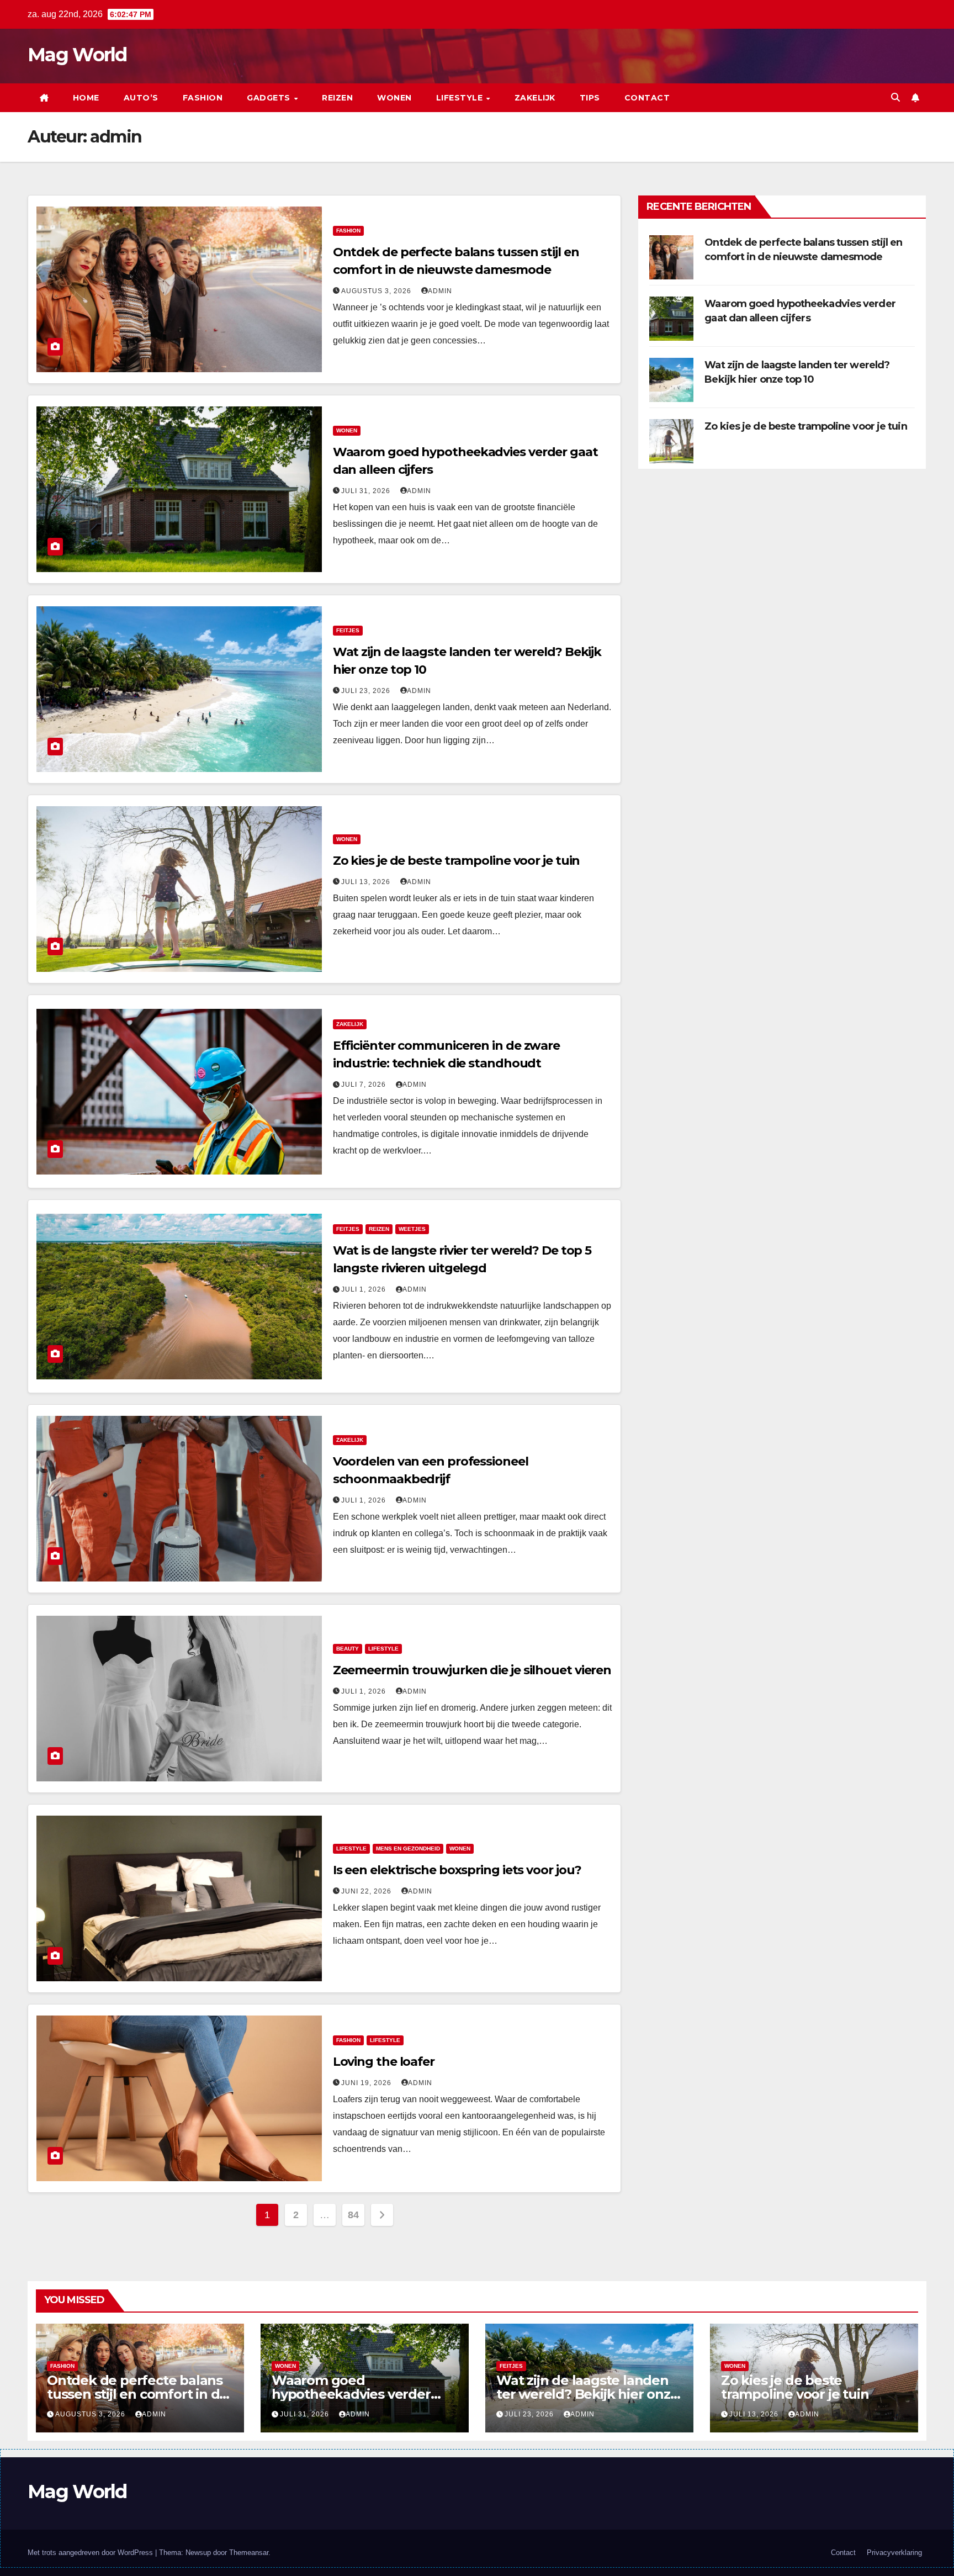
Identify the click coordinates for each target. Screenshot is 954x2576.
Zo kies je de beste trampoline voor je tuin (457, 861)
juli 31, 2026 (367, 491)
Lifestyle (461, 98)
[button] (895, 97)
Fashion (203, 98)
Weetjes (412, 1229)
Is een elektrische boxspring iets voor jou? (457, 1870)
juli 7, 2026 (365, 1085)
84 (353, 2215)
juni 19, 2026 (367, 2083)
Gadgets (270, 98)
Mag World (77, 55)
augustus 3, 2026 (377, 291)
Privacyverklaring (894, 2553)
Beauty (348, 1649)
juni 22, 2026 (367, 1891)
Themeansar (249, 2553)
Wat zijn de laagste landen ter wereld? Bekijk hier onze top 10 (587, 2394)
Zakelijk (535, 98)
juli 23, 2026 (367, 691)
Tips (590, 98)
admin (440, 291)
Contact (647, 98)
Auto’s (141, 98)
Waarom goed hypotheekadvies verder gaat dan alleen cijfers (351, 2394)
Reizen (337, 98)
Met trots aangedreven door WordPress (91, 2553)
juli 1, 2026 (365, 1289)
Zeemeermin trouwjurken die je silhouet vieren (472, 1670)
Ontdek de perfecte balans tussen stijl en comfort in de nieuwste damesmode (137, 2394)
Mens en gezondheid (408, 1848)
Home (86, 98)
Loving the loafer (384, 2062)
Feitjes (348, 630)
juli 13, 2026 (367, 882)
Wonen (394, 98)
